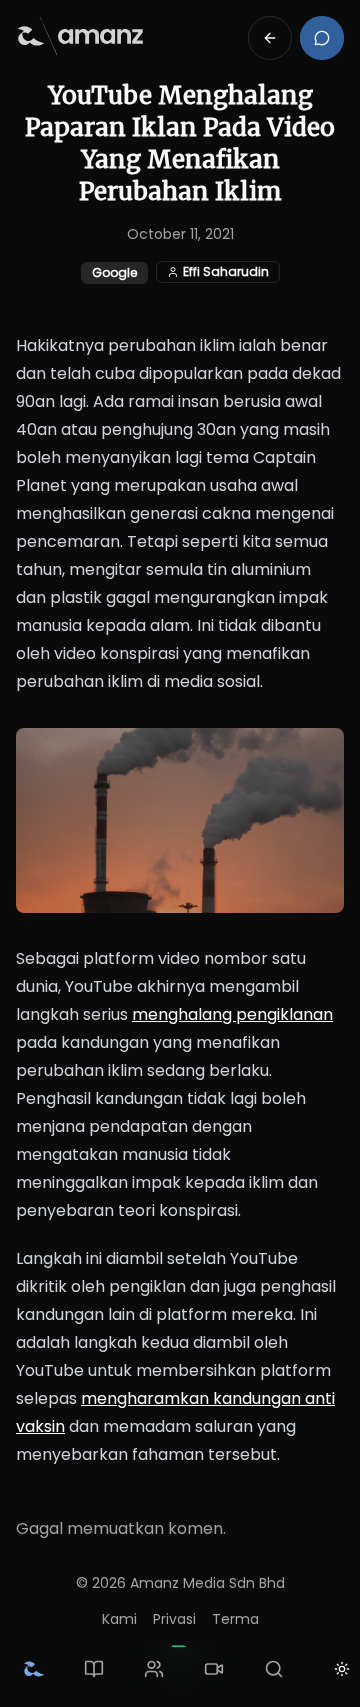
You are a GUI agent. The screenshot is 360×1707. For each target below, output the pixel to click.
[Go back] (270, 38)
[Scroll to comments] (322, 38)
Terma (235, 1619)
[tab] (34, 1669)
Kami (119, 1619)
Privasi (174, 1619)
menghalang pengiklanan (232, 1014)
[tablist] (154, 1669)
